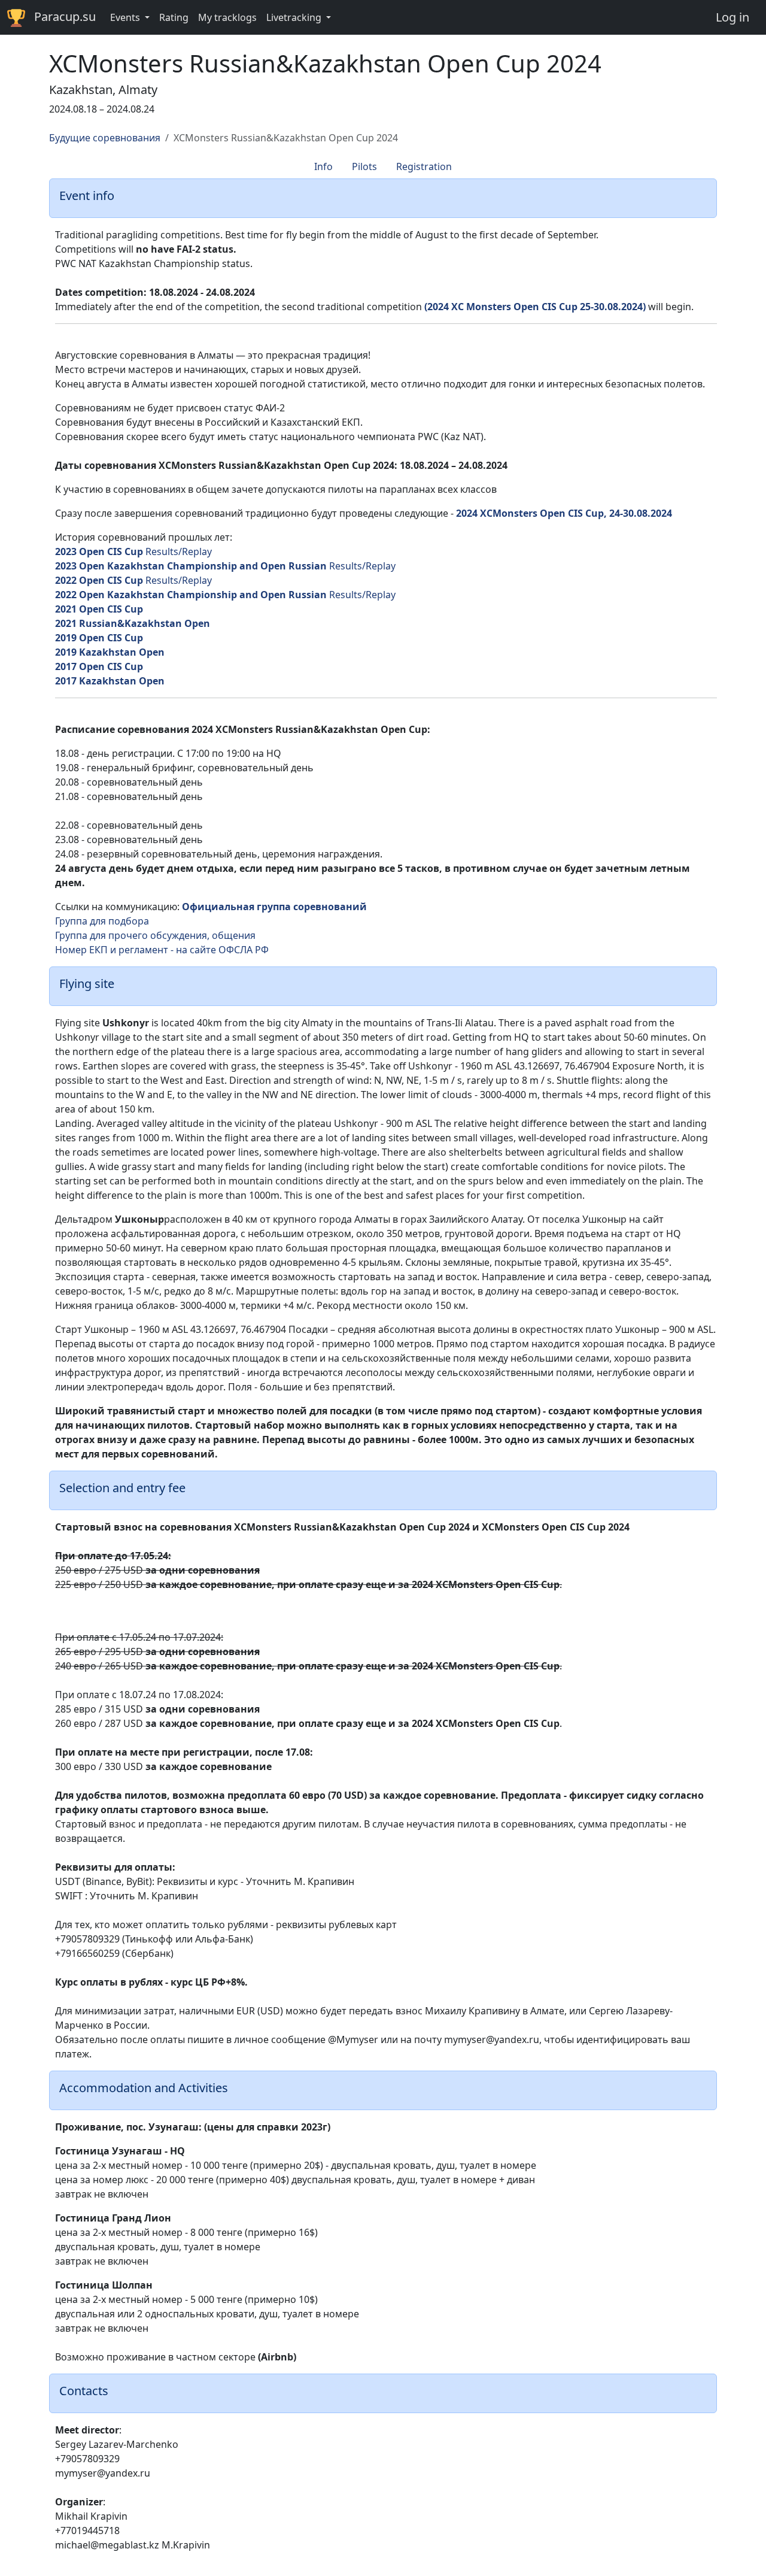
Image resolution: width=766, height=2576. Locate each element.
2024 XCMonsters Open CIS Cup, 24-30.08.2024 (564, 513)
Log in (732, 17)
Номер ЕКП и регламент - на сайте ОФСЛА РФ (162, 950)
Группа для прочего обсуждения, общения (155, 935)
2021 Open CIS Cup (99, 609)
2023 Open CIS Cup (99, 551)
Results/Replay (179, 551)
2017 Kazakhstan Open (110, 681)
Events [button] (126, 17)
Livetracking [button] (295, 17)
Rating (174, 17)
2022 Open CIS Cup (99, 580)
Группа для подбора (102, 921)
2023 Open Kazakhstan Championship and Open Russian (191, 566)
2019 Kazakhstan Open (110, 652)
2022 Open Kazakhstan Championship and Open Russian (191, 595)
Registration (424, 166)
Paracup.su (65, 16)
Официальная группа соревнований (274, 907)
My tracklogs (227, 17)
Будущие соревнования (105, 138)
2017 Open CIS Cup (99, 666)
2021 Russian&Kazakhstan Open (133, 623)
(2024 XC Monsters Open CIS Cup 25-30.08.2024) (535, 307)
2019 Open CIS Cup (99, 638)
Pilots (364, 166)
